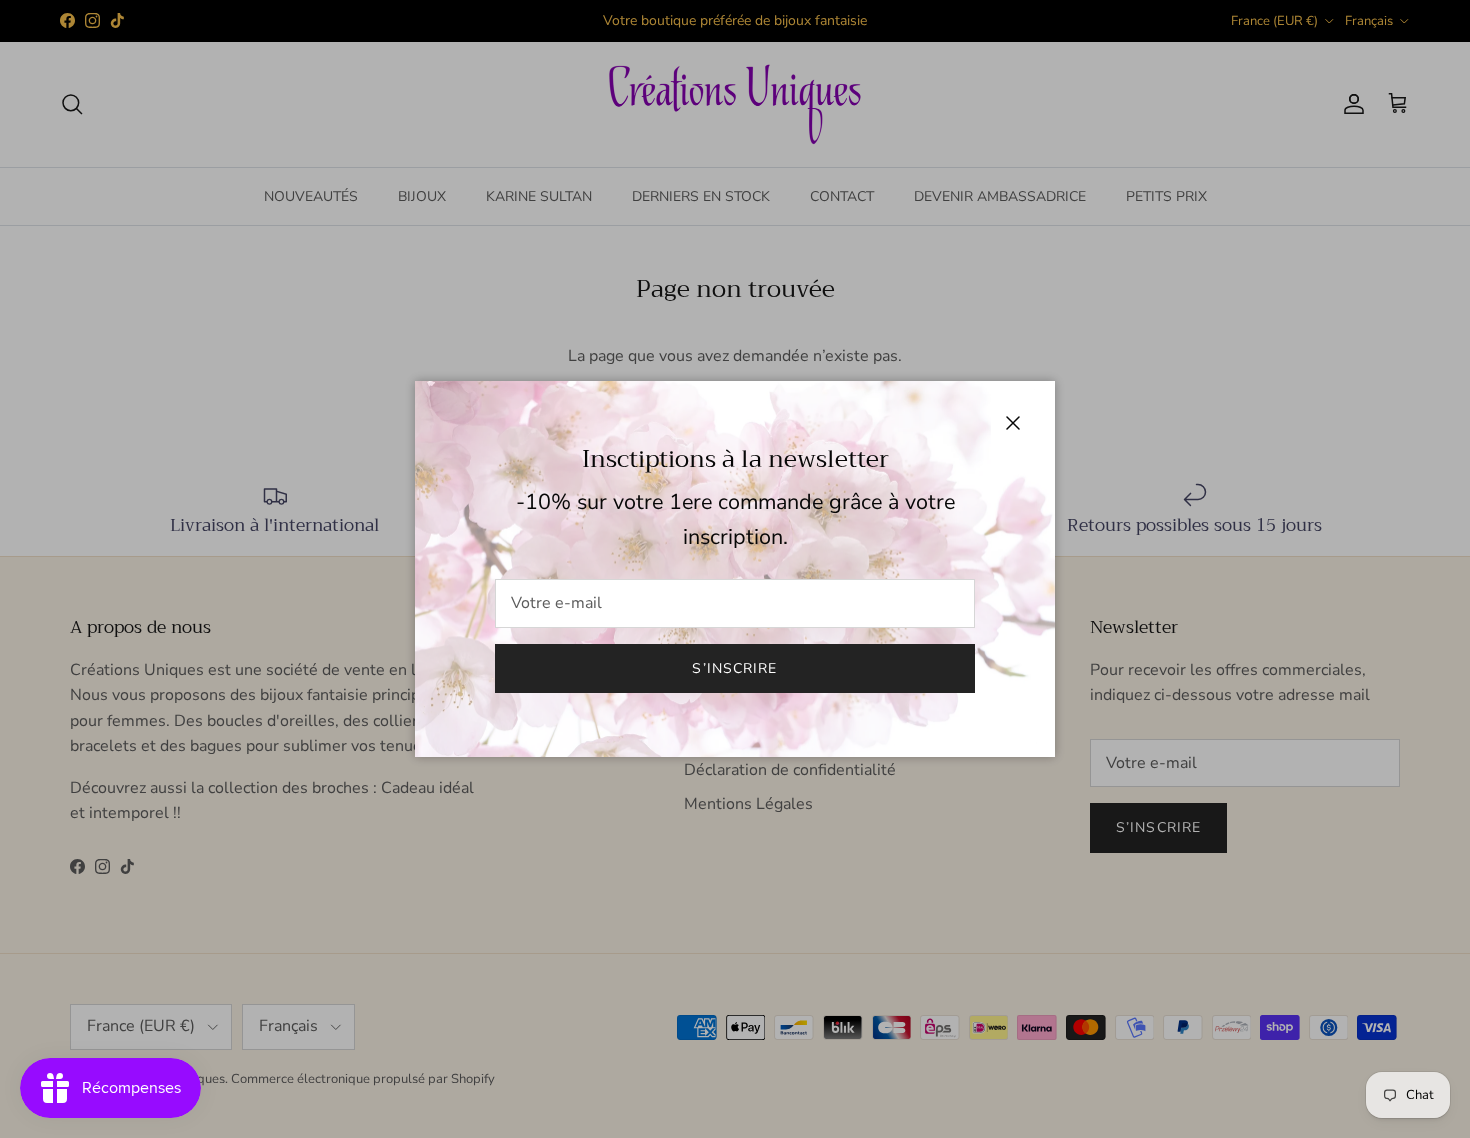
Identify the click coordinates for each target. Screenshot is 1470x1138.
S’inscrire (734, 668)
